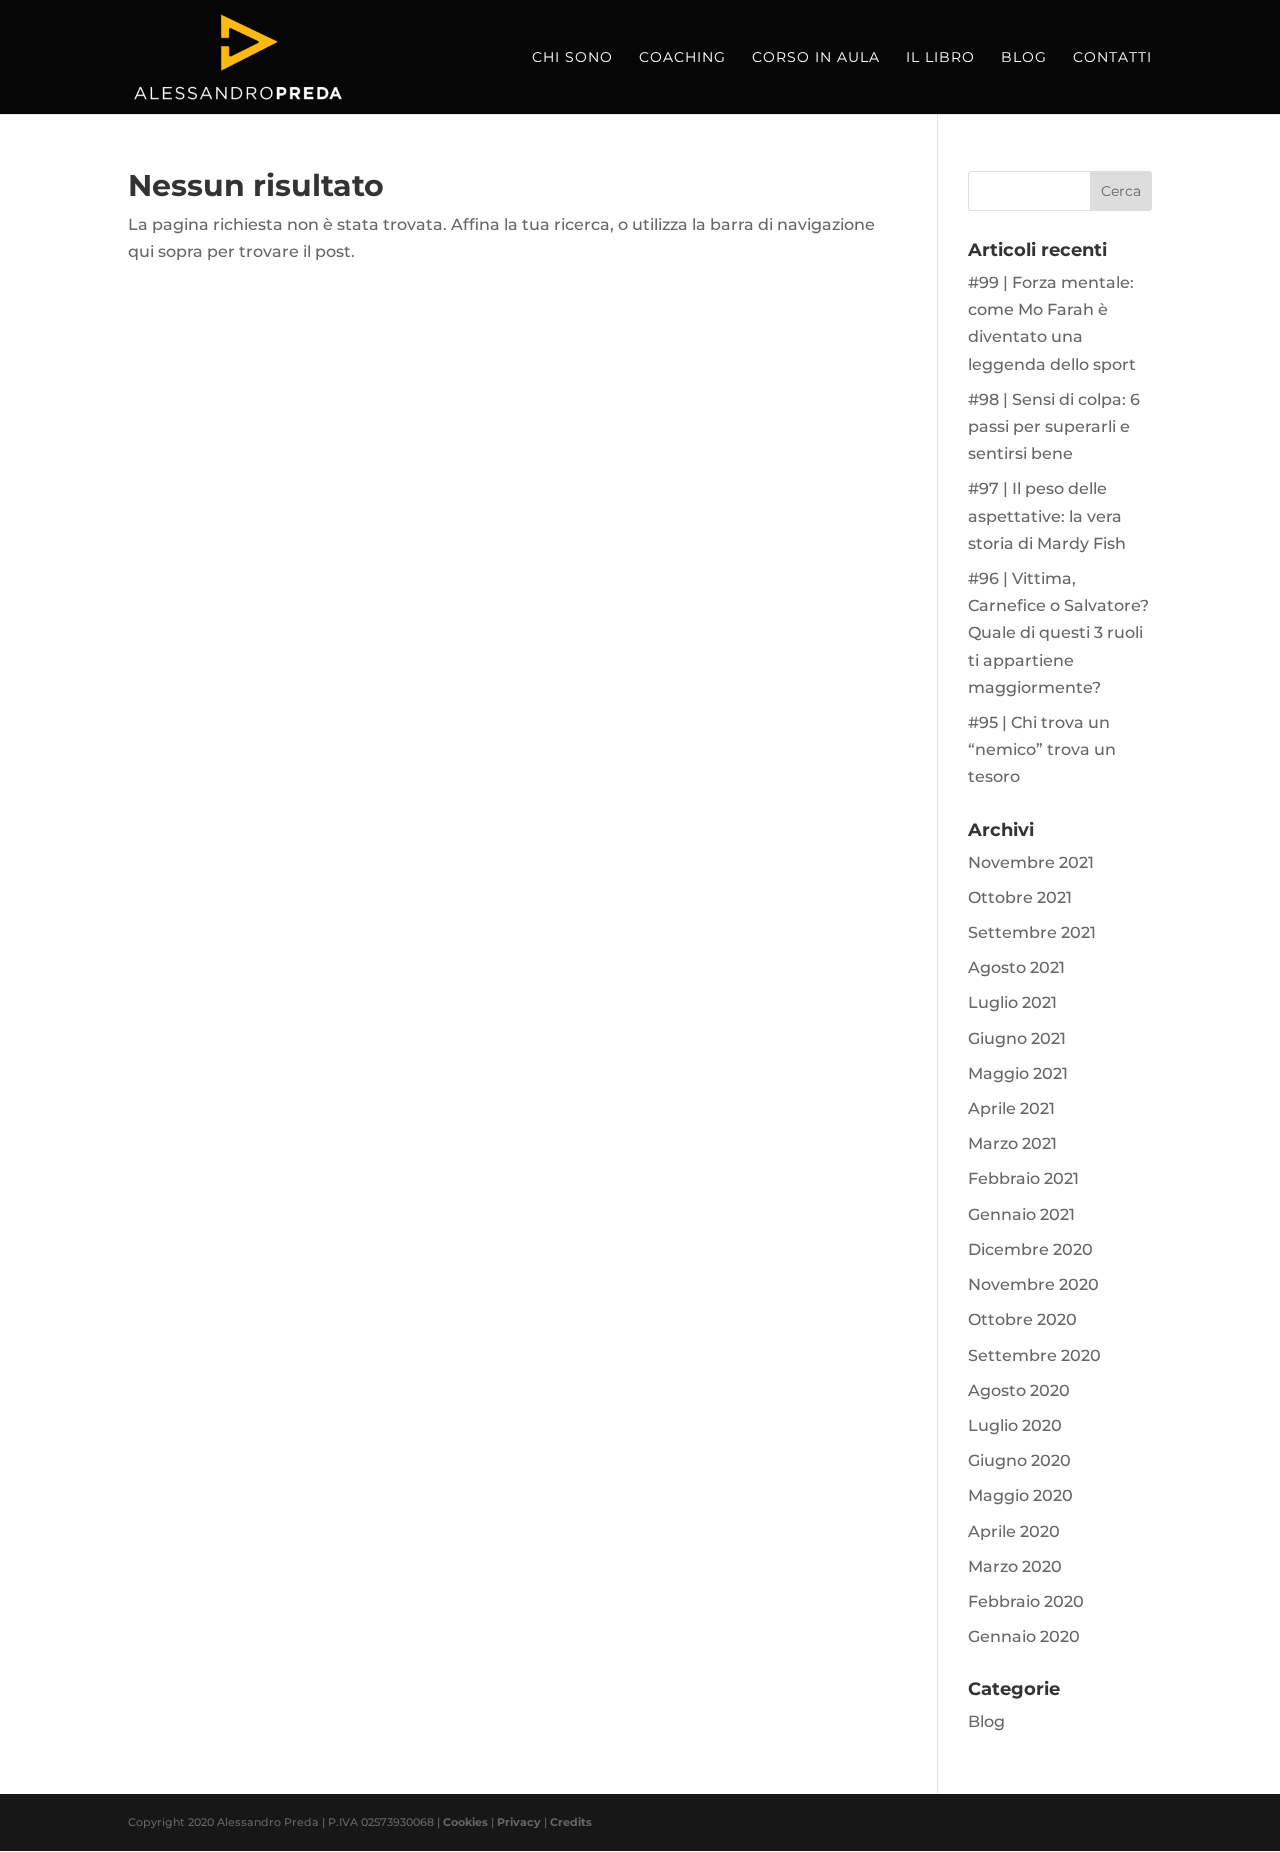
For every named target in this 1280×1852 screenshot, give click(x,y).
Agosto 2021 (1016, 967)
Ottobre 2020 (1022, 1319)
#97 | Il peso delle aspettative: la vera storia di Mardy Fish (1047, 515)
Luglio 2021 (1012, 1002)
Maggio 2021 (1018, 1073)
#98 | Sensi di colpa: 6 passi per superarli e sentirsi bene (1054, 426)
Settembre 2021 (1032, 932)
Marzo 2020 (1015, 1566)
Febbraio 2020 (1026, 1601)
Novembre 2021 (1031, 862)
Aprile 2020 (1014, 1531)
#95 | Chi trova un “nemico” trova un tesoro (1042, 749)
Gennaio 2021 (1021, 1214)
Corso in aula (816, 58)
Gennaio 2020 (1024, 1636)
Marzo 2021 (1012, 1143)
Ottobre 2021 (1020, 897)
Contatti (1112, 58)
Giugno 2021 (1017, 1038)
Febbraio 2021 (1023, 1178)
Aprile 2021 (1011, 1108)
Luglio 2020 (1015, 1425)
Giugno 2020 (1019, 1460)
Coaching (682, 58)
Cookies (465, 1822)
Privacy (519, 1822)
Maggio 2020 (1020, 1495)
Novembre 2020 (1033, 1284)
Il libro (940, 58)
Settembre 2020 (1034, 1355)
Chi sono (572, 58)
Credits (571, 1822)
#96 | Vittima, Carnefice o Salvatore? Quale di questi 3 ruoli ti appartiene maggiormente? (1058, 633)
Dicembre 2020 (1030, 1249)
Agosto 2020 (1019, 1390)
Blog (1024, 58)
